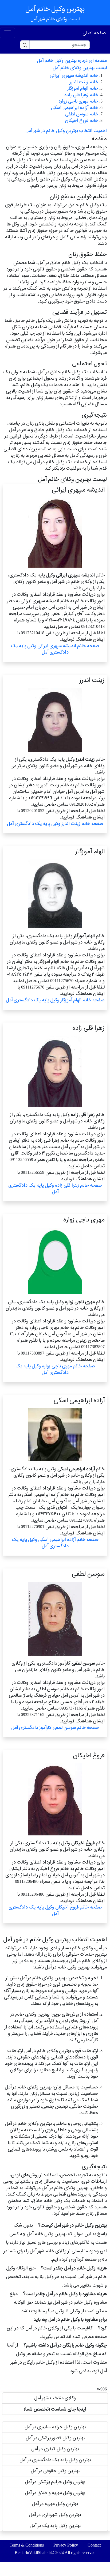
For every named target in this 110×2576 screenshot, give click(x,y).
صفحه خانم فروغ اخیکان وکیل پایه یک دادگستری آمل (55, 1910)
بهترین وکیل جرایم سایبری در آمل (55, 2427)
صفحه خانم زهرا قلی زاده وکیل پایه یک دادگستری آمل (55, 1188)
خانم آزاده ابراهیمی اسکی (75, 108)
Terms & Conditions (27, 2545)
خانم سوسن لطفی (82, 114)
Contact (94, 2545)
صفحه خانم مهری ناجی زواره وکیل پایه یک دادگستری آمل (55, 1369)
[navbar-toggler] (7, 33)
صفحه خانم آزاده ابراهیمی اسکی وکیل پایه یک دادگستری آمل (55, 1543)
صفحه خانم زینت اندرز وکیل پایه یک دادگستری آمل (55, 823)
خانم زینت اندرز (84, 82)
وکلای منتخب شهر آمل (55, 2398)
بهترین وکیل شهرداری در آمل (55, 2515)
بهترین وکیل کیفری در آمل (55, 2449)
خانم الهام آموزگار (83, 88)
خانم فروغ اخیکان (82, 120)
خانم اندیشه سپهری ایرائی (74, 75)
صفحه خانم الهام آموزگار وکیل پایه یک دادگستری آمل (55, 1000)
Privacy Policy (66, 2545)
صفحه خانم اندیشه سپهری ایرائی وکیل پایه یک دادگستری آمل (55, 649)
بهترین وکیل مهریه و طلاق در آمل (55, 2493)
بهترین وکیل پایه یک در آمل (55, 2526)
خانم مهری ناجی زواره (78, 101)
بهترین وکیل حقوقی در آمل (55, 2471)
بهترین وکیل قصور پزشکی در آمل (55, 2438)
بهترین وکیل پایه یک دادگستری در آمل (55, 2460)
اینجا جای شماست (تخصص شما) (55, 2409)
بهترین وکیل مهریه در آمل (55, 2504)
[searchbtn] (25, 45)
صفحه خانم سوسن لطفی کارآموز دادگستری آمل (55, 1727)
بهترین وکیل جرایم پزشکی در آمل (55, 2482)
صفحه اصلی (94, 33)
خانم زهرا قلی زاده (81, 95)
